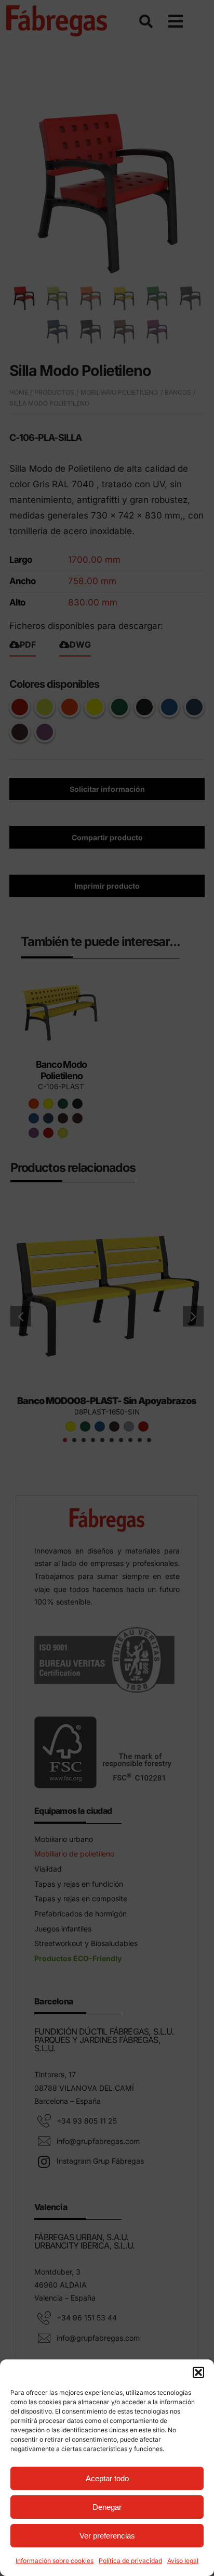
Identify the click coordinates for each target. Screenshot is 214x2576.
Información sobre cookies (55, 2561)
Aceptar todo (107, 2478)
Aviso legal (183, 2561)
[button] (198, 2372)
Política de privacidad (130, 2561)
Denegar (107, 2507)
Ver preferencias (107, 2536)
